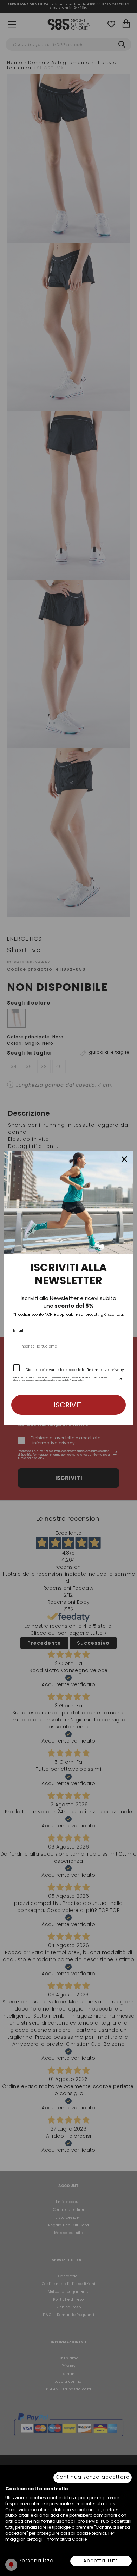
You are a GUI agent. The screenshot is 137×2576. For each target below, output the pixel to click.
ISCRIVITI (69, 1405)
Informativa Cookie (66, 2539)
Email (18, 1330)
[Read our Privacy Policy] (120, 1380)
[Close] (124, 1159)
